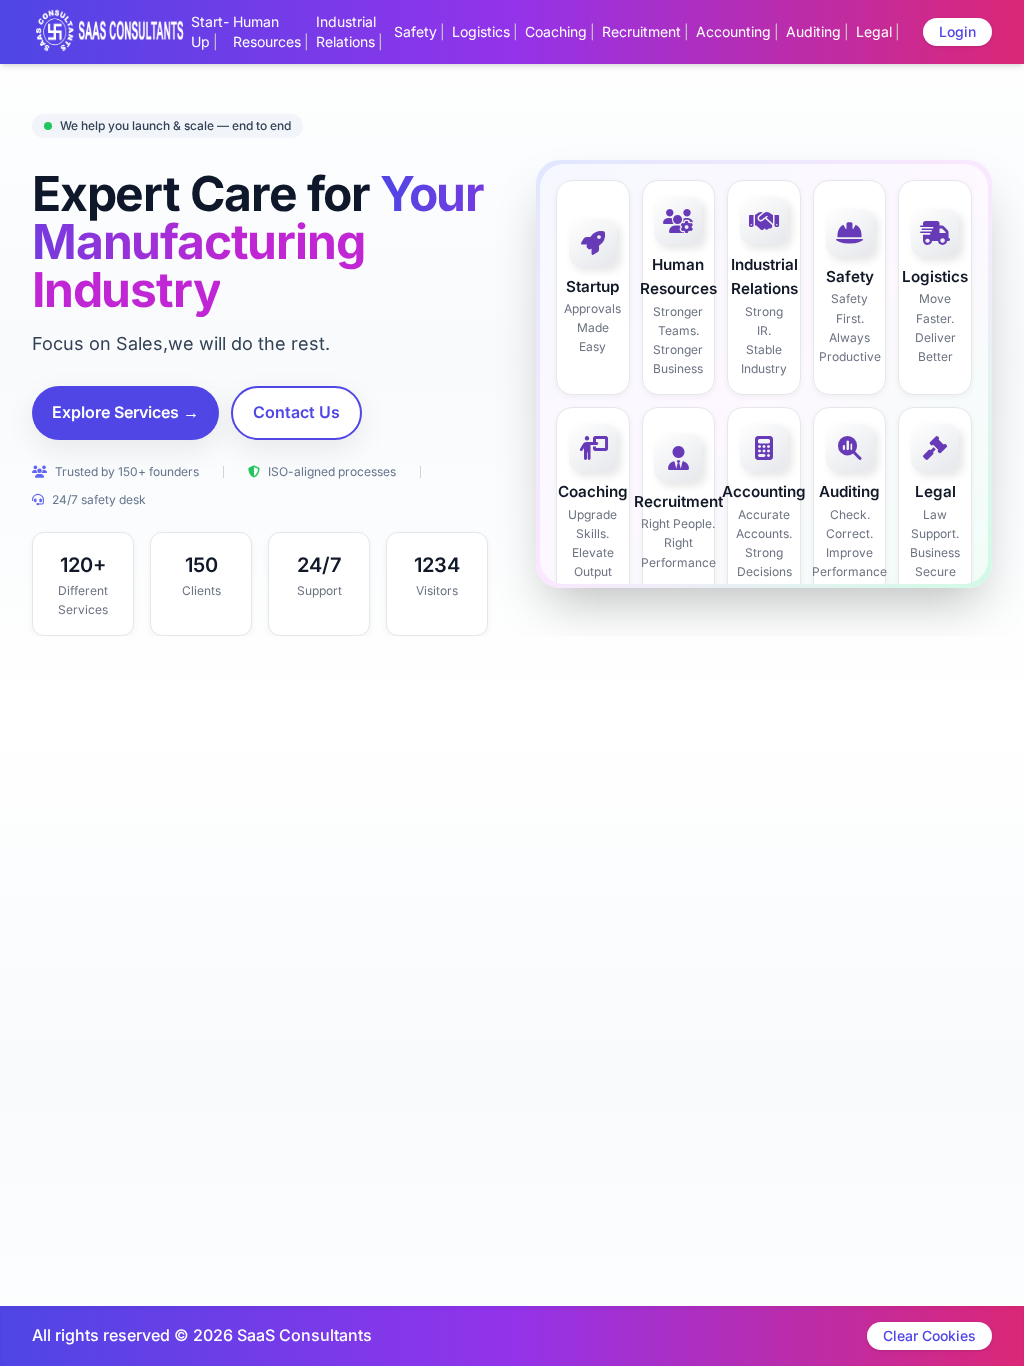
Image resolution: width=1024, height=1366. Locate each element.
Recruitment (641, 31)
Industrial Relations (346, 31)
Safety (415, 31)
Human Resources (267, 31)
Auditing (813, 31)
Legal (874, 31)
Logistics (481, 31)
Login (957, 31)
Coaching (556, 31)
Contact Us (296, 412)
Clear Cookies (929, 1335)
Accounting (733, 31)
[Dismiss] (594, 1342)
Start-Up (210, 31)
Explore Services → (125, 412)
